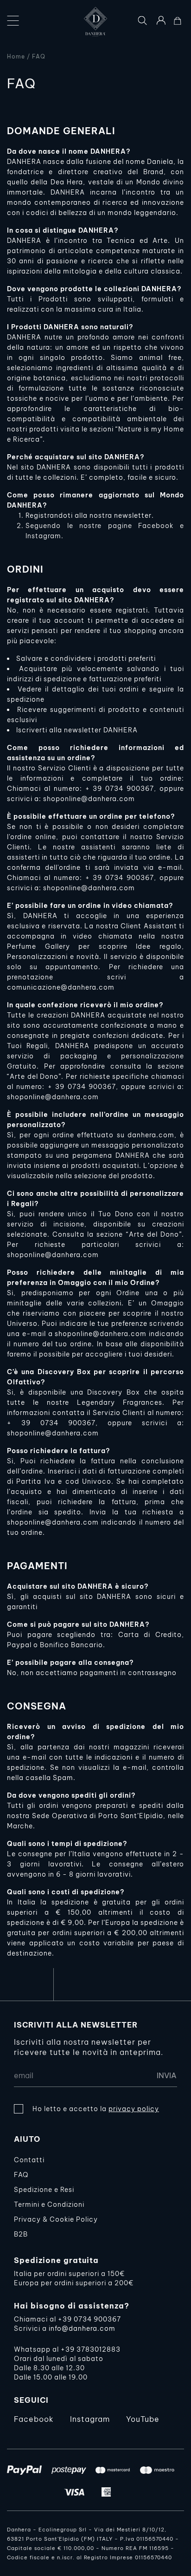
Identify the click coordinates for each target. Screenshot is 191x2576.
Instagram (90, 2419)
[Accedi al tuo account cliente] (161, 20)
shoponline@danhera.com (89, 799)
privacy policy (134, 2109)
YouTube (143, 2419)
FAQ (21, 2175)
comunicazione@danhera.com (61, 987)
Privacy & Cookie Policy (56, 2219)
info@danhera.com (82, 2328)
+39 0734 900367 (89, 2319)
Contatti (29, 2160)
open (13, 21)
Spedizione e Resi (44, 2190)
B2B (21, 2234)
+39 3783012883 (91, 2349)
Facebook (34, 2419)
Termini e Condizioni (49, 2204)
